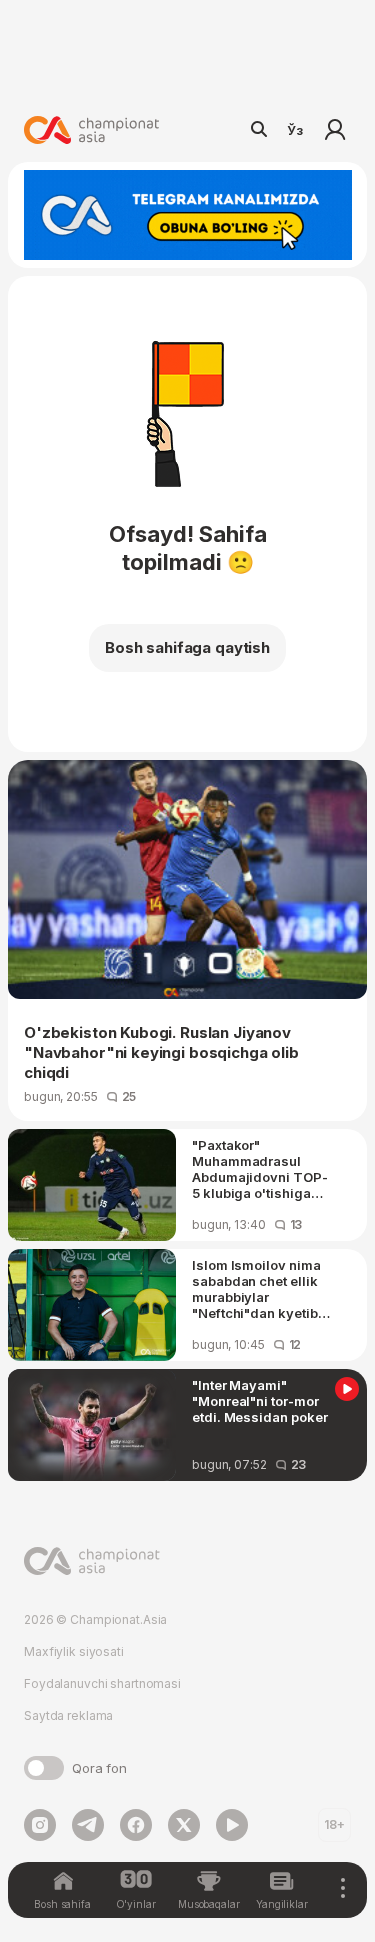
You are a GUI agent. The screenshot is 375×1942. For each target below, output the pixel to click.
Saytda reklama (68, 1715)
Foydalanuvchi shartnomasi (102, 1683)
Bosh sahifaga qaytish (187, 647)
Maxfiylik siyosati (74, 1651)
